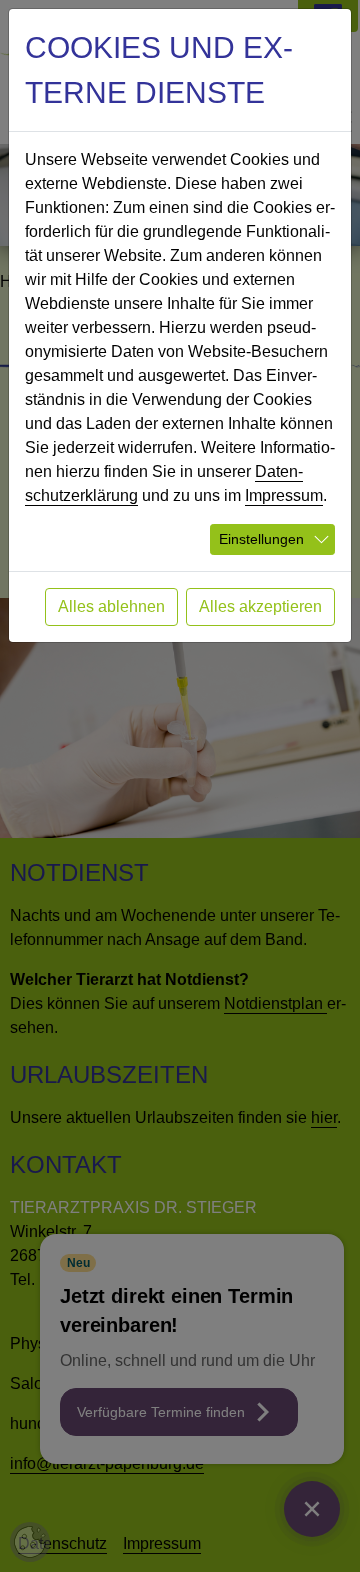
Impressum (284, 495)
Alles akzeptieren (260, 606)
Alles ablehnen (111, 606)
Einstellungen (261, 539)
